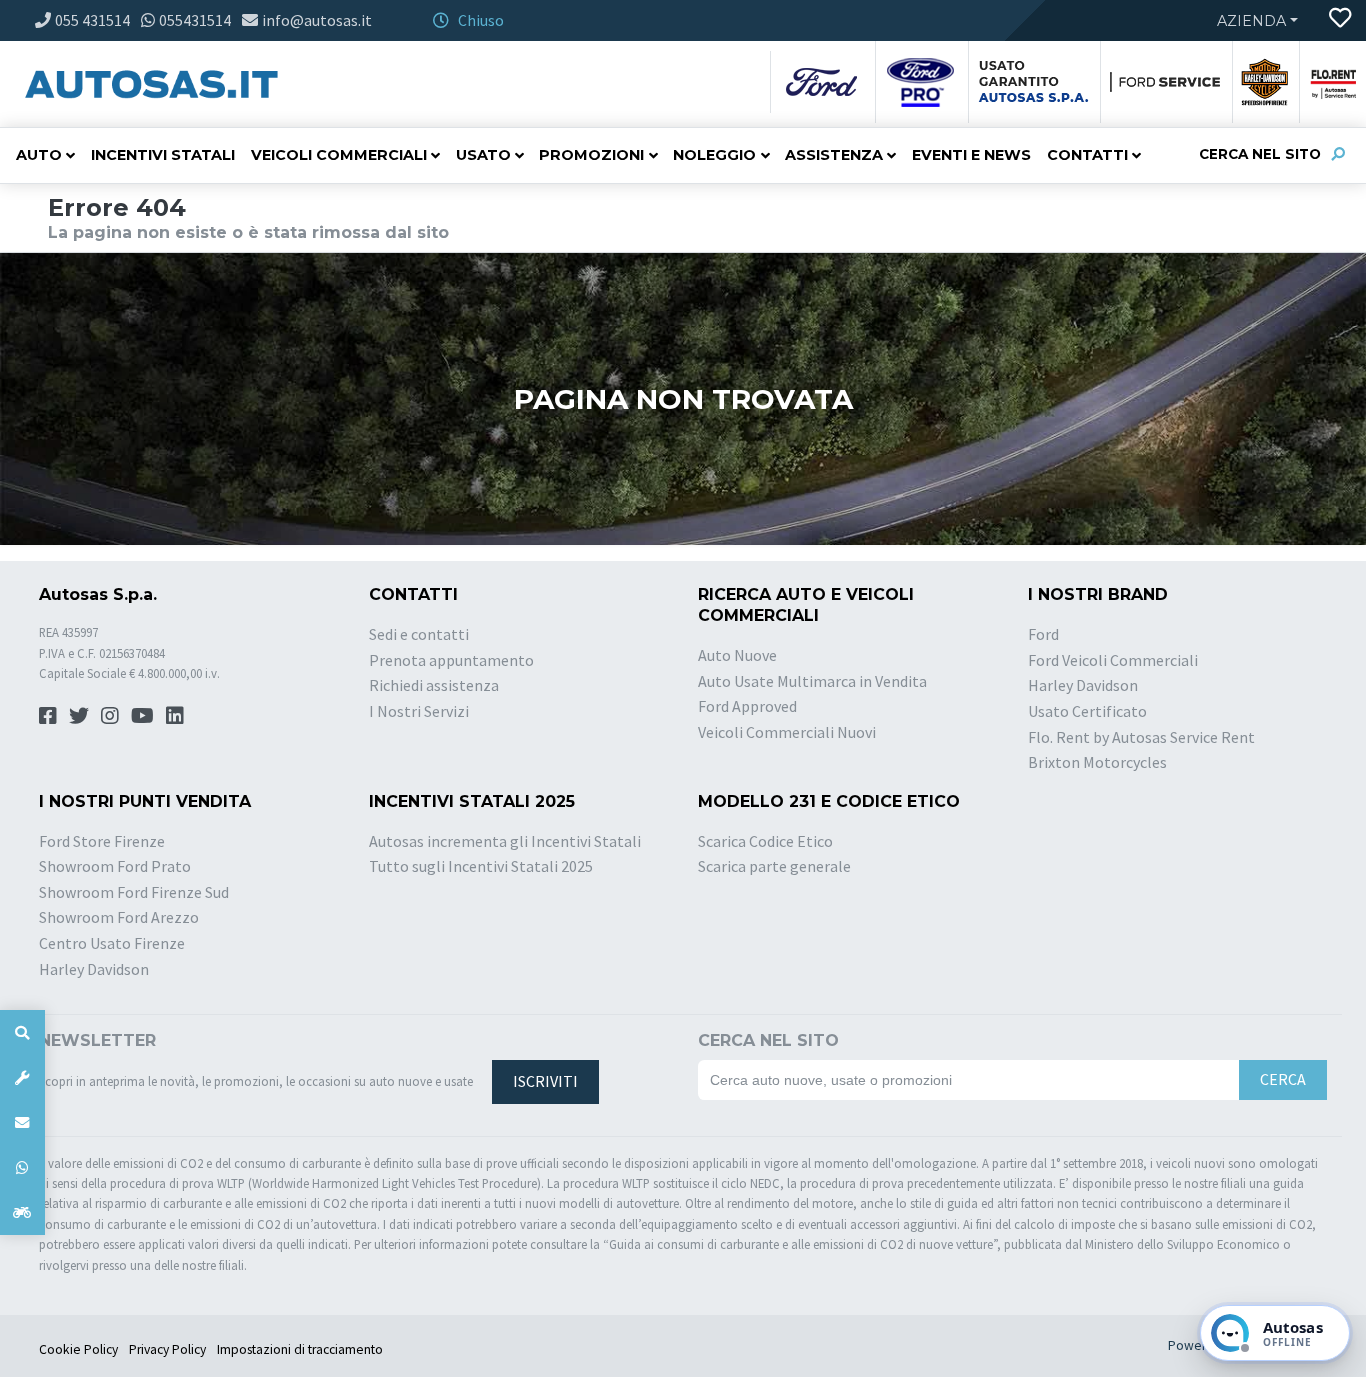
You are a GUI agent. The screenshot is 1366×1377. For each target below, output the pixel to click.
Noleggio (714, 155)
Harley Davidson (1083, 685)
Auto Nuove (737, 655)
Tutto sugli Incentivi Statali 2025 (481, 866)
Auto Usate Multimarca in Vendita (812, 681)
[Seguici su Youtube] (142, 715)
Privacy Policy (167, 1349)
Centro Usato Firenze (112, 943)
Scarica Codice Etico (765, 841)
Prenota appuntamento (451, 660)
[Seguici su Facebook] (48, 715)
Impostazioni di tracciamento (300, 1349)
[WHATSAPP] (22, 1167)
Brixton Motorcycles (1097, 762)
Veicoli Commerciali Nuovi (787, 732)
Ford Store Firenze (102, 841)
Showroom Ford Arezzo (119, 917)
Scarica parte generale (774, 866)
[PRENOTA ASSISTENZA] (22, 1077)
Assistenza (834, 155)
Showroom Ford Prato (115, 866)
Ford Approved (747, 706)
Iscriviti (545, 1081)
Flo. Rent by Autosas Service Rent (1141, 737)
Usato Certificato (1087, 711)
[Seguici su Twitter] (79, 715)
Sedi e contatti (419, 634)
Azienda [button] (1251, 21)
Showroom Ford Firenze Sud (134, 892)
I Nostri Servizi (419, 711)
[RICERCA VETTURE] (22, 1032)
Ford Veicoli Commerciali (1113, 660)
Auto (39, 155)
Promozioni (591, 155)
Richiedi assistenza (434, 685)
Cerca (1283, 1079)
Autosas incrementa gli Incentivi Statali (505, 841)
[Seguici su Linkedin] (175, 715)
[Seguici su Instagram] (110, 715)
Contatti (1087, 155)
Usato (483, 155)
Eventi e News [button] (971, 155)
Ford (1043, 634)
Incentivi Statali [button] (163, 155)
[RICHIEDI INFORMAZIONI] (22, 1122)
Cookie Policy (78, 1349)
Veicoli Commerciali (339, 155)
